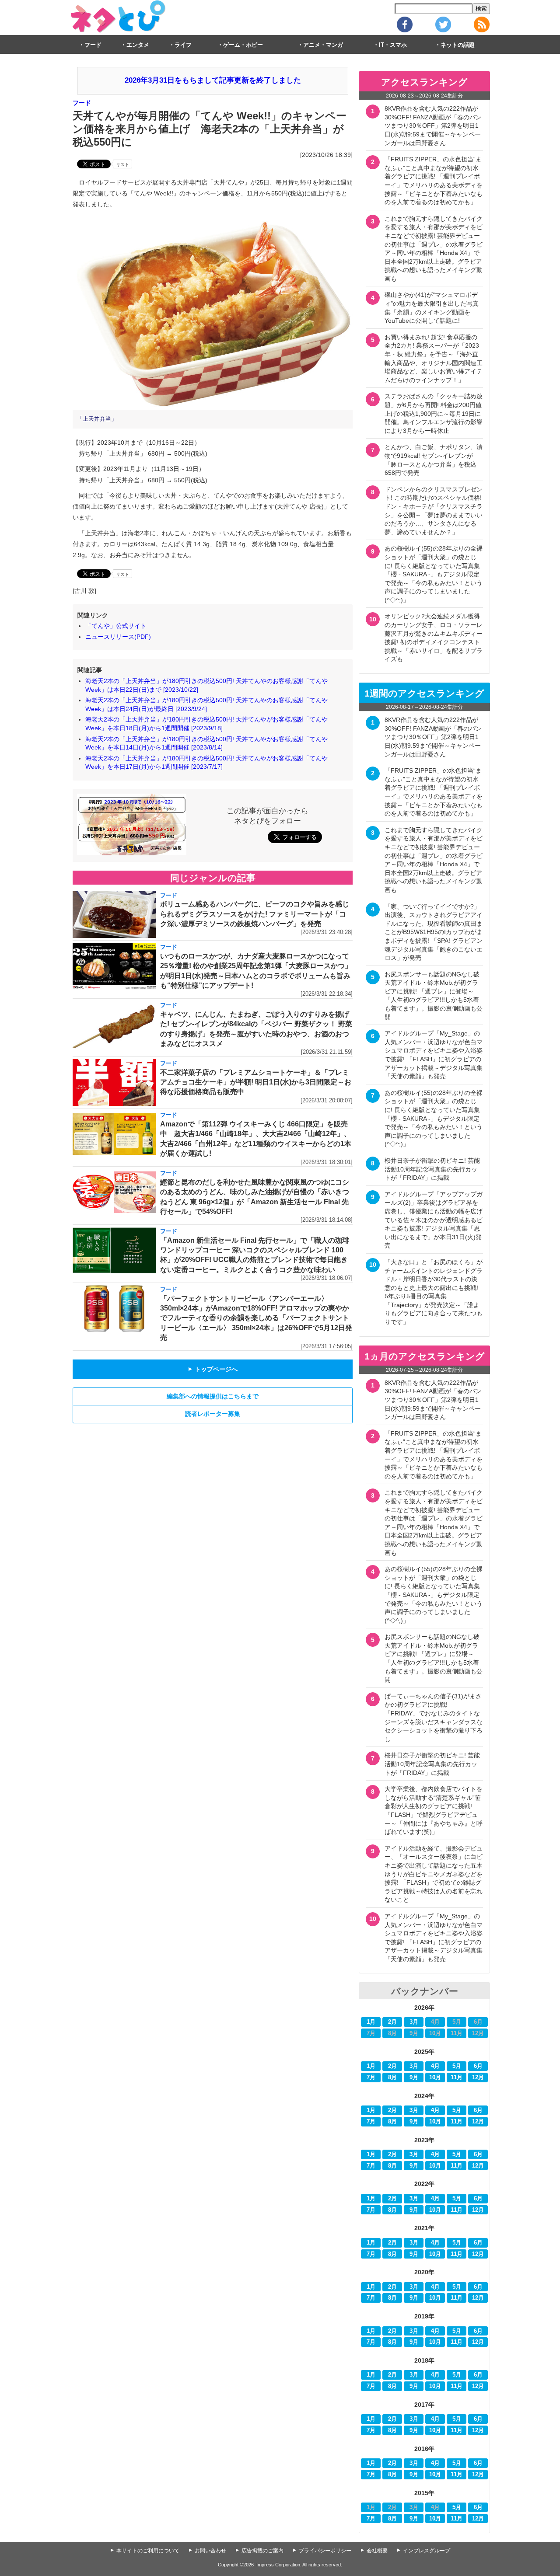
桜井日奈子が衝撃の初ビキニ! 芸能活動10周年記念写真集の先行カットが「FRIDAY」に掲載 (432, 1169)
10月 (435, 2078)
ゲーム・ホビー (243, 45)
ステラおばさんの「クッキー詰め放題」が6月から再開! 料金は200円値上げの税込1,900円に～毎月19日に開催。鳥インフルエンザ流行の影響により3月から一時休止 (434, 413)
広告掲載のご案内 (262, 2551)
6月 (478, 2066)
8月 (392, 2078)
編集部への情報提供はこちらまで (213, 1396)
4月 (435, 2066)
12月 (478, 2078)
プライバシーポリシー (325, 2551)
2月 (392, 2022)
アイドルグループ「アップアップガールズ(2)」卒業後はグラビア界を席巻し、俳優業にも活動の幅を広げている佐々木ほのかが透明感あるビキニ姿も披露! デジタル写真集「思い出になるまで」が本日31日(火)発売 (434, 1220)
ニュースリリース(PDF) (118, 637)
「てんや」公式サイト (116, 626)
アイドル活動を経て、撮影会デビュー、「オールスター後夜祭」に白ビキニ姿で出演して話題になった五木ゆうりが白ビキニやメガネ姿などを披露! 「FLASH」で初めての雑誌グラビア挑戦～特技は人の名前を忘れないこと (434, 1874)
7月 (371, 2078)
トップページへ (213, 1369)
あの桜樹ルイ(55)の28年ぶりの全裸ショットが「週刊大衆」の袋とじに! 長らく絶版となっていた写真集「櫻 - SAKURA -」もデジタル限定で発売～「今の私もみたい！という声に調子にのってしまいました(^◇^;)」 (434, 574)
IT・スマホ (393, 45)
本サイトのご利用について (148, 2551)
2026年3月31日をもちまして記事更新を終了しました (213, 80)
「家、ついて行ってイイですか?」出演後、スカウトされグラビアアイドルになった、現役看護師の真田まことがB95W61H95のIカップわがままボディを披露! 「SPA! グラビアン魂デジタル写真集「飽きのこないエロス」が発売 (434, 932)
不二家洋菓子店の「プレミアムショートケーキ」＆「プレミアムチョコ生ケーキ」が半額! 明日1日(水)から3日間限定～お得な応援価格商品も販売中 (256, 1082)
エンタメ (138, 45)
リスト (122, 165)
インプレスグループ (427, 2551)
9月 (414, 2078)
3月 (414, 2022)
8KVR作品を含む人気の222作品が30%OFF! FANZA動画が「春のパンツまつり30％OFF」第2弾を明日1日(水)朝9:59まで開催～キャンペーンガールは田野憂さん (433, 125)
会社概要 (377, 2551)
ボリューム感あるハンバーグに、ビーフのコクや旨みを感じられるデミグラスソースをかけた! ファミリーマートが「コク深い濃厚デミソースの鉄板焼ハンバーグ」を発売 (255, 914)
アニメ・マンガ (323, 45)
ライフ (183, 45)
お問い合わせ (210, 2551)
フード (93, 45)
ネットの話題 (458, 45)
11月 (457, 2078)
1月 (371, 2022)
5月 (457, 2066)
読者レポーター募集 (213, 1414)
